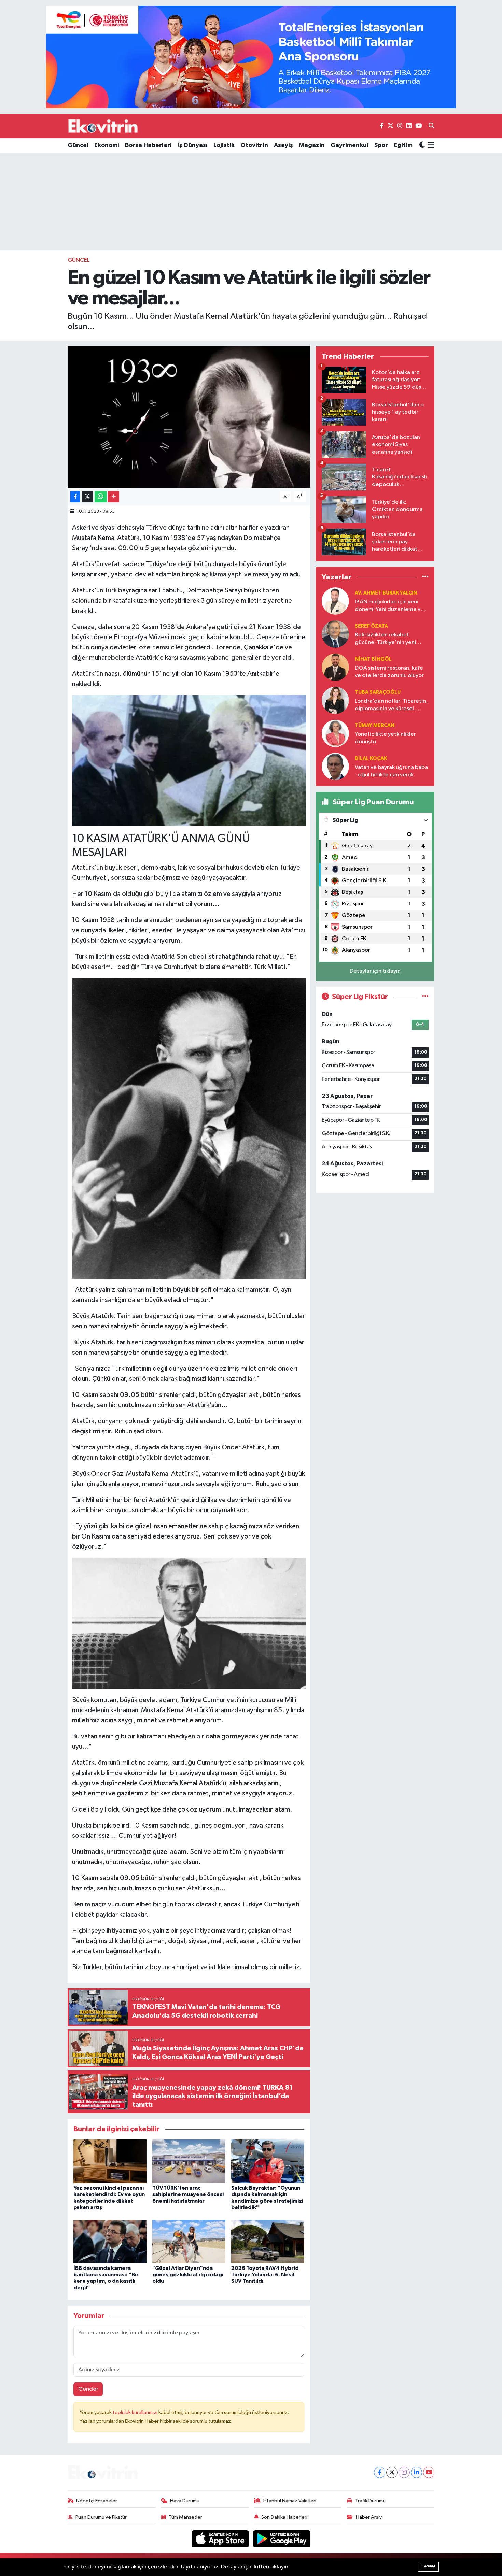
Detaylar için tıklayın (375, 971)
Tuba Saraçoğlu (378, 692)
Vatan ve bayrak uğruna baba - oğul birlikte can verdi (391, 771)
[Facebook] (380, 2472)
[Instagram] (404, 2472)
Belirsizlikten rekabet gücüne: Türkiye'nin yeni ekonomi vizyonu (385, 639)
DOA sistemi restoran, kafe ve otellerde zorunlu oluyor (389, 672)
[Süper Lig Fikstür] (425, 997)
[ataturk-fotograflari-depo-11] (189, 1128)
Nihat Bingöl (373, 659)
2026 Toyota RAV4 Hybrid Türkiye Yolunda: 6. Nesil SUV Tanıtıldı (265, 2275)
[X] (392, 2472)
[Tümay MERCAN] (335, 733)
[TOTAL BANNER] (251, 57)
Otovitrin (254, 145)
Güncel (78, 145)
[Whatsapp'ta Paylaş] (101, 497)
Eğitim (403, 145)
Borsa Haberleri (148, 145)
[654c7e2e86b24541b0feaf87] (189, 760)
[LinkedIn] (416, 2472)
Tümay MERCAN (375, 725)
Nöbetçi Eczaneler (97, 2501)
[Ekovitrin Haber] (103, 126)
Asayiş (283, 145)
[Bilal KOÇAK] (335, 766)
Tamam (428, 2566)
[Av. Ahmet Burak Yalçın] (335, 601)
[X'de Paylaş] (87, 497)
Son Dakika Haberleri (284, 2517)
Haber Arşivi (369, 2517)
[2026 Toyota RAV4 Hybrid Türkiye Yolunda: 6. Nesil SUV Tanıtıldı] (268, 2241)
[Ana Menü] (430, 146)
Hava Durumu (185, 2501)
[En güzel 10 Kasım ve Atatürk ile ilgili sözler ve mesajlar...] (189, 417)
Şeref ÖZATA (371, 626)
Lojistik (224, 145)
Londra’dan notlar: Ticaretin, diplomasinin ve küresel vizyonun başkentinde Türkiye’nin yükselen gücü (391, 705)
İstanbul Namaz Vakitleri (290, 2501)
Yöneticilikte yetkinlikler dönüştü (385, 738)
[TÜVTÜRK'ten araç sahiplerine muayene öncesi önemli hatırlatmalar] (189, 2161)
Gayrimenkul (350, 145)
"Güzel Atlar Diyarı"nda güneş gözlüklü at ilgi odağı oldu (188, 2275)
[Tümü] (425, 577)
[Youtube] (429, 2472)
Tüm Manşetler (185, 2517)
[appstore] (221, 2539)
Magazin (312, 145)
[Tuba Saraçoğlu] (335, 700)
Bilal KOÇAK (371, 759)
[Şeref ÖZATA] (335, 634)
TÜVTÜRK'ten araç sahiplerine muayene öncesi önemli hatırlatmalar (188, 2194)
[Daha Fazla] (114, 497)
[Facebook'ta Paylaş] (75, 497)
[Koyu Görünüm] (422, 146)
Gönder (88, 2389)
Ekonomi (107, 145)
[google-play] (282, 2539)
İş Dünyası (193, 145)
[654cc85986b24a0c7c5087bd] (189, 1623)
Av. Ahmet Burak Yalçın (386, 593)
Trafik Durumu (370, 2501)
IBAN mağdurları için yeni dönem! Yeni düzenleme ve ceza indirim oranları (389, 606)
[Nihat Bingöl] (335, 667)
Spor (381, 145)
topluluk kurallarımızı (136, 2412)
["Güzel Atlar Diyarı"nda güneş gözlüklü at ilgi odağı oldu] (189, 2241)
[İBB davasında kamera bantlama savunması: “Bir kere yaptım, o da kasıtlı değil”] (110, 2241)
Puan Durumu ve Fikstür (101, 2517)
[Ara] (431, 126)
